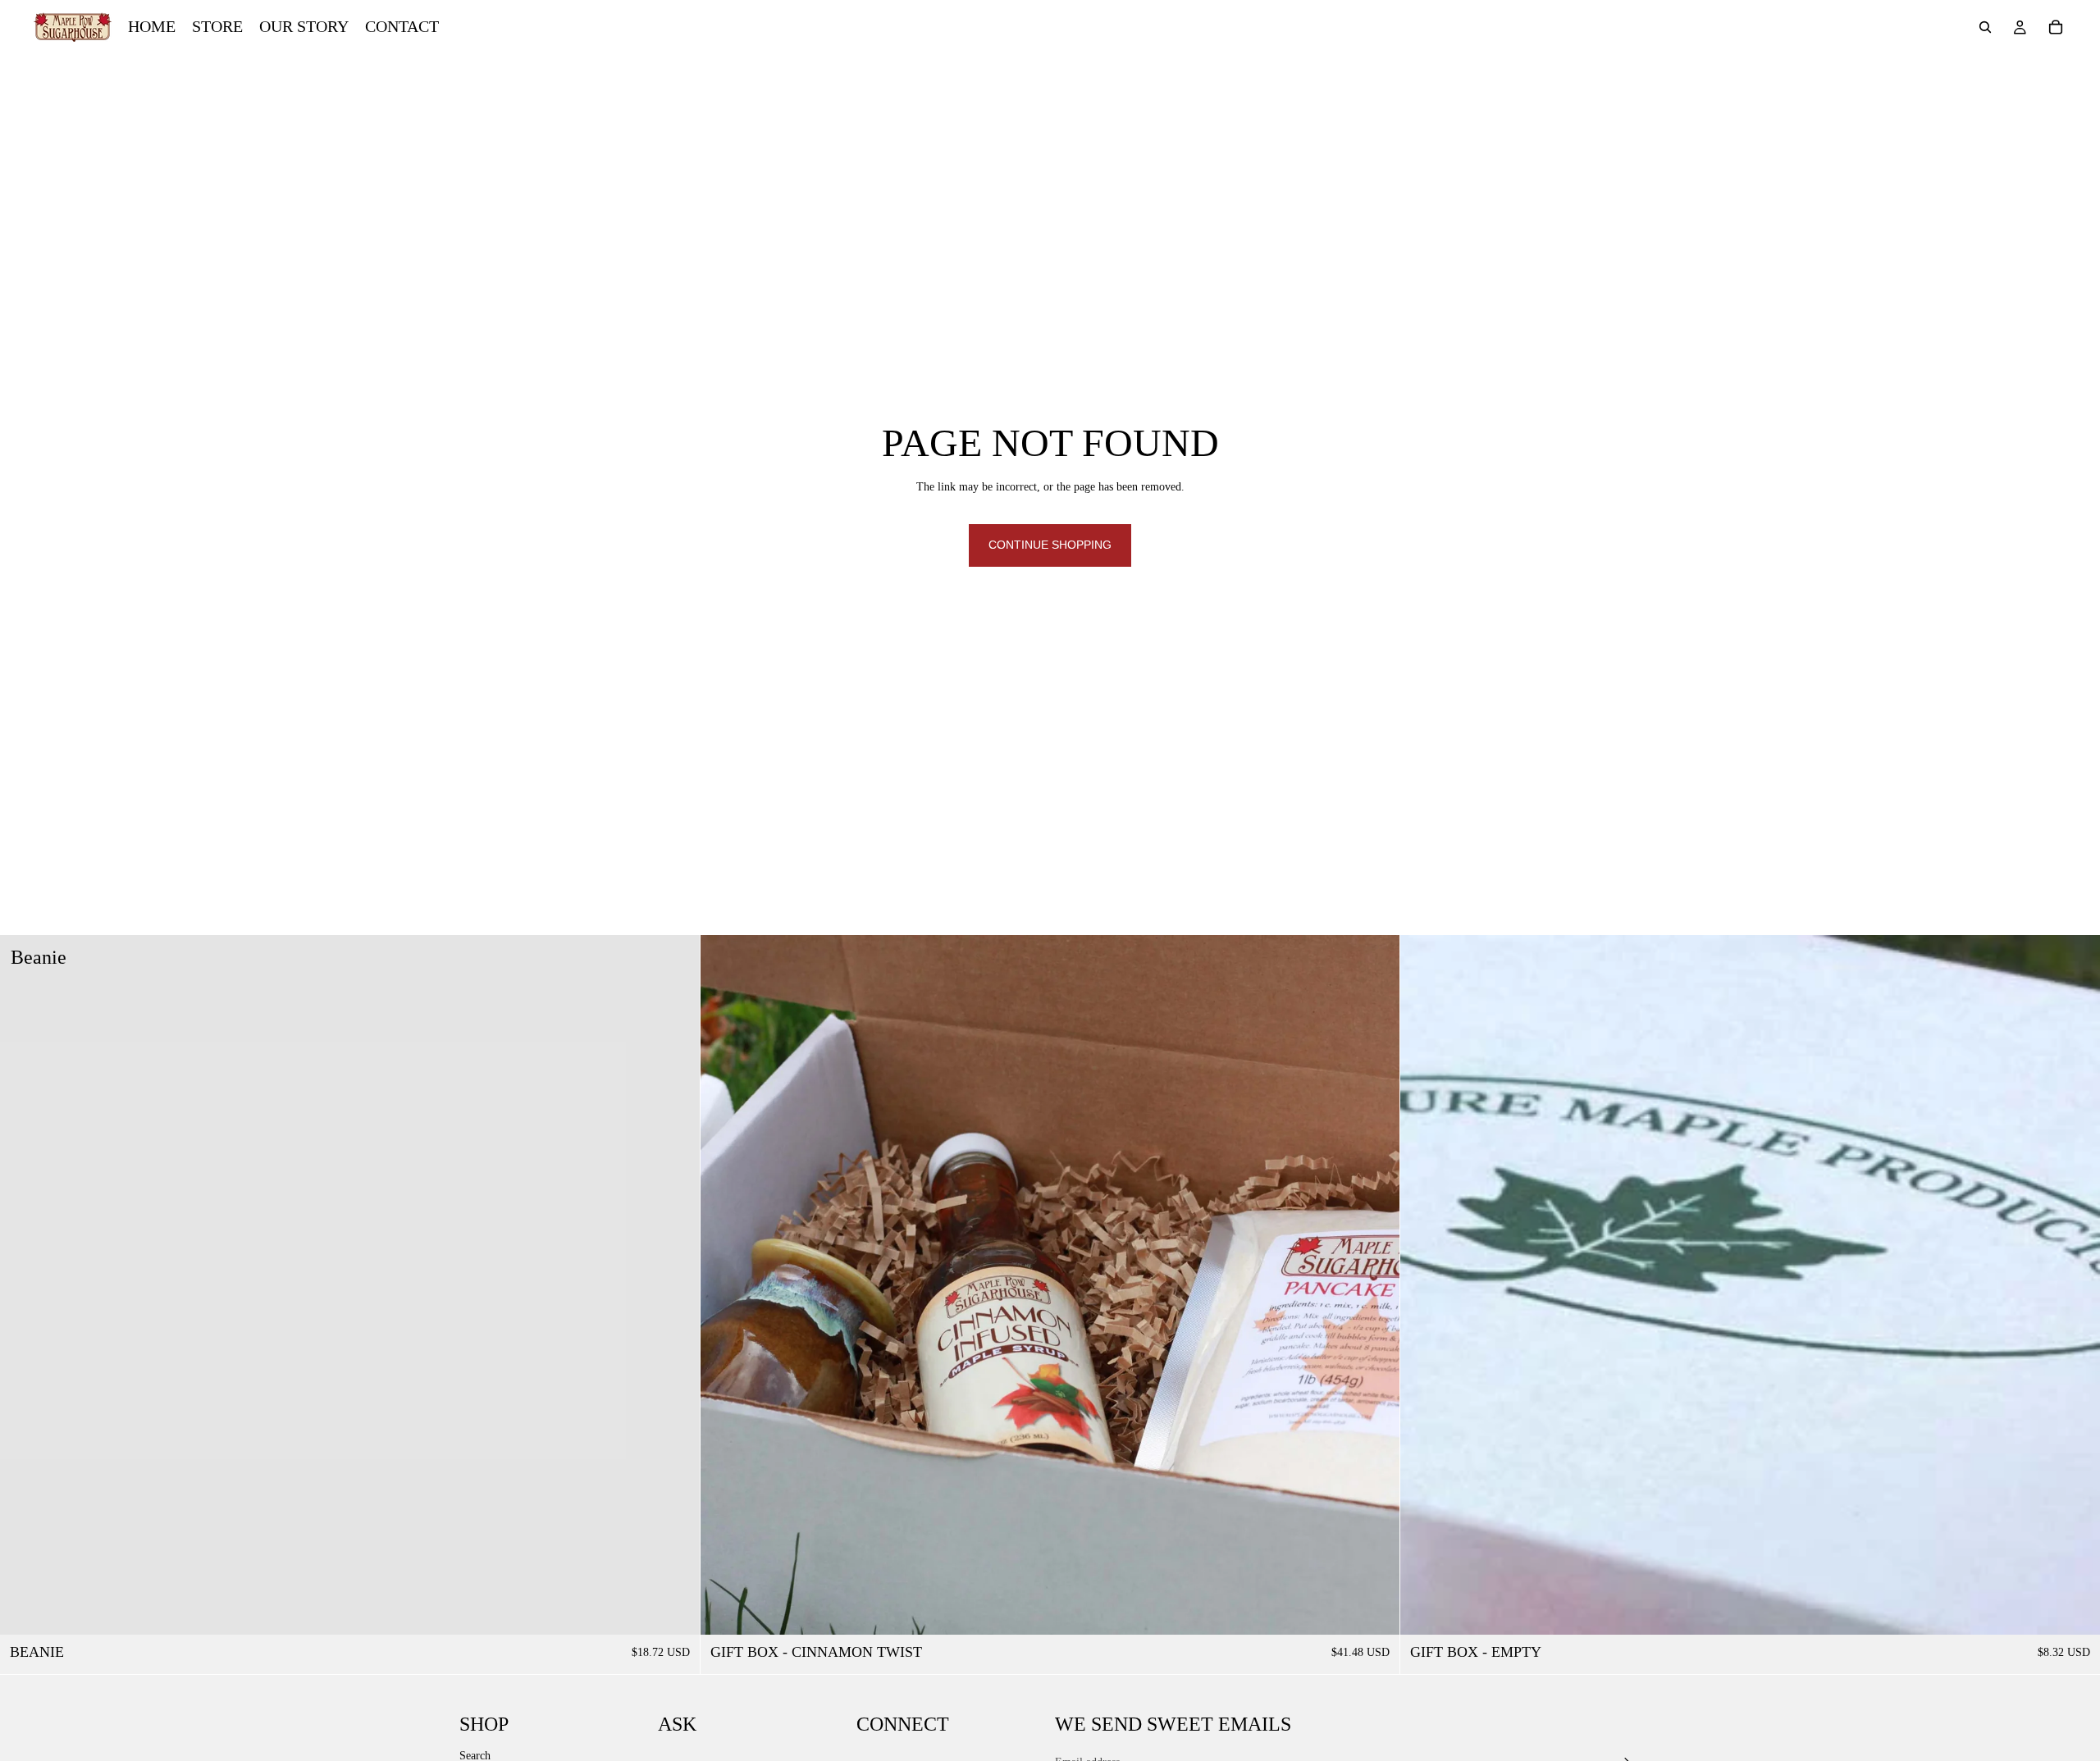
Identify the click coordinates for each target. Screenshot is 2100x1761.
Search (475, 1755)
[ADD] (674, 1609)
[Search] (1985, 27)
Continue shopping (1050, 545)
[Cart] (2056, 27)
